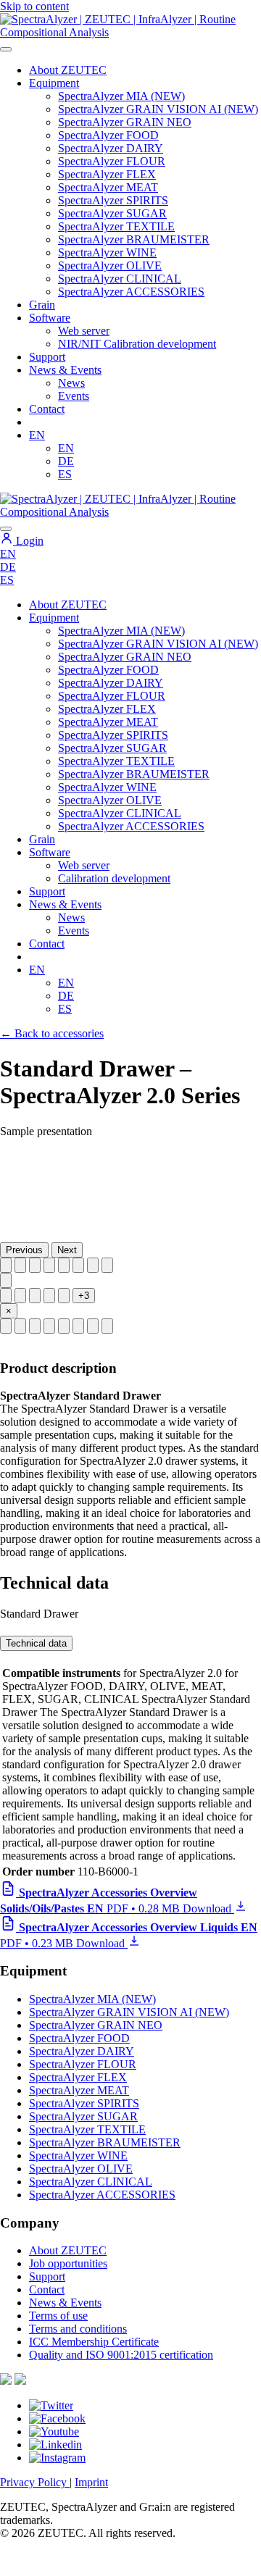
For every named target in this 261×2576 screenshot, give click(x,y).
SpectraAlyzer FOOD (108, 135)
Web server (84, 331)
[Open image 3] (35, 1296)
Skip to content (34, 6)
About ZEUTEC (68, 70)
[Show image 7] (93, 1326)
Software (50, 318)
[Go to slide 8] (107, 1265)
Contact (47, 409)
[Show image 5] (64, 1326)
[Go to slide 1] (6, 1265)
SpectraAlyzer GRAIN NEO (125, 122)
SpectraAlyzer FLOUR (112, 161)
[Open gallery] (6, 1280)
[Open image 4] (49, 1296)
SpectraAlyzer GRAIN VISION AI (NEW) (158, 109)
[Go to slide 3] (35, 1265)
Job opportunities (68, 2263)
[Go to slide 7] (93, 1265)
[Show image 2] (20, 1326)
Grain (42, 839)
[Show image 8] (107, 1326)
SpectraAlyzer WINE (107, 252)
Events (74, 396)
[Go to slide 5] (64, 1265)
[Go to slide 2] (20, 1265)
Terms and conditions (78, 2329)
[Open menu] (6, 49)
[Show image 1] (6, 1326)
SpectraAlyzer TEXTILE (116, 226)
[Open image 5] (64, 1296)
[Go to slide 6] (78, 1265)
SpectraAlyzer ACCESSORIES (131, 292)
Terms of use (58, 2316)
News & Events (65, 370)
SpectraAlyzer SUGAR (112, 213)
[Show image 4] (49, 1326)
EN (37, 435)
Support (47, 357)
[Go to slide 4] (49, 1265)
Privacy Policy (35, 2482)
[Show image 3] (35, 1326)
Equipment (54, 83)
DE (66, 461)
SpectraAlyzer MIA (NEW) (121, 96)
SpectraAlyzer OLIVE (110, 265)
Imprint (91, 2482)
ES (65, 474)
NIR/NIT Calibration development (137, 344)
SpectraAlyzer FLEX (107, 174)
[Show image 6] (78, 1326)
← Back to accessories (52, 1033)
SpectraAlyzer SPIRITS (113, 200)
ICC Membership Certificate (94, 2342)
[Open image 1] (6, 1296)
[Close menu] (6, 529)
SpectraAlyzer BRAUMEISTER (134, 239)
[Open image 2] (20, 1296)
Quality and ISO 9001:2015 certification (121, 2355)
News (71, 383)
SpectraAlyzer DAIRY (111, 148)
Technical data (36, 1643)
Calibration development (114, 878)
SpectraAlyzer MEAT (108, 187)
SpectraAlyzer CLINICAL (120, 279)
